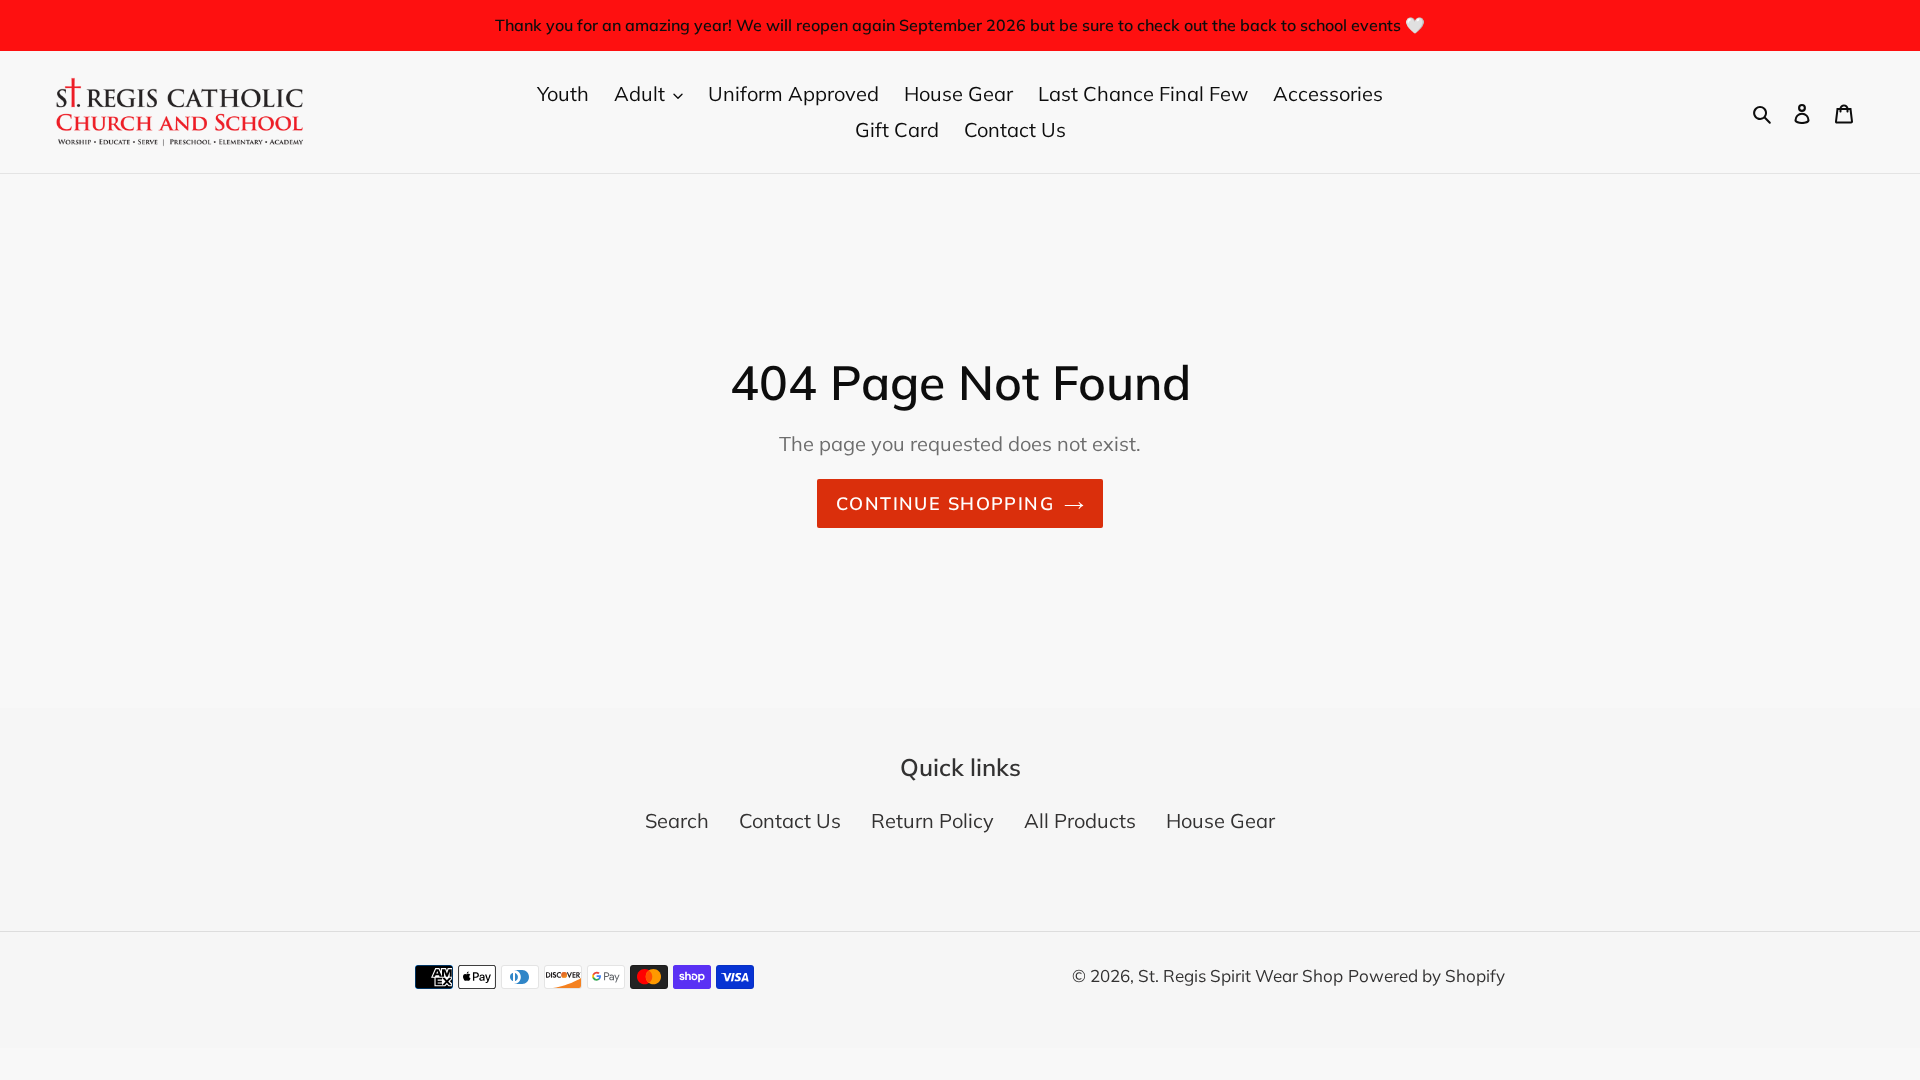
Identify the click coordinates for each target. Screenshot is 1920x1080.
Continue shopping (945, 503)
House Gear (1220, 820)
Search (677, 820)
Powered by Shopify (1426, 975)
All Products (1080, 820)
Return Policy (932, 820)
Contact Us (790, 820)
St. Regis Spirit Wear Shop (1240, 975)
